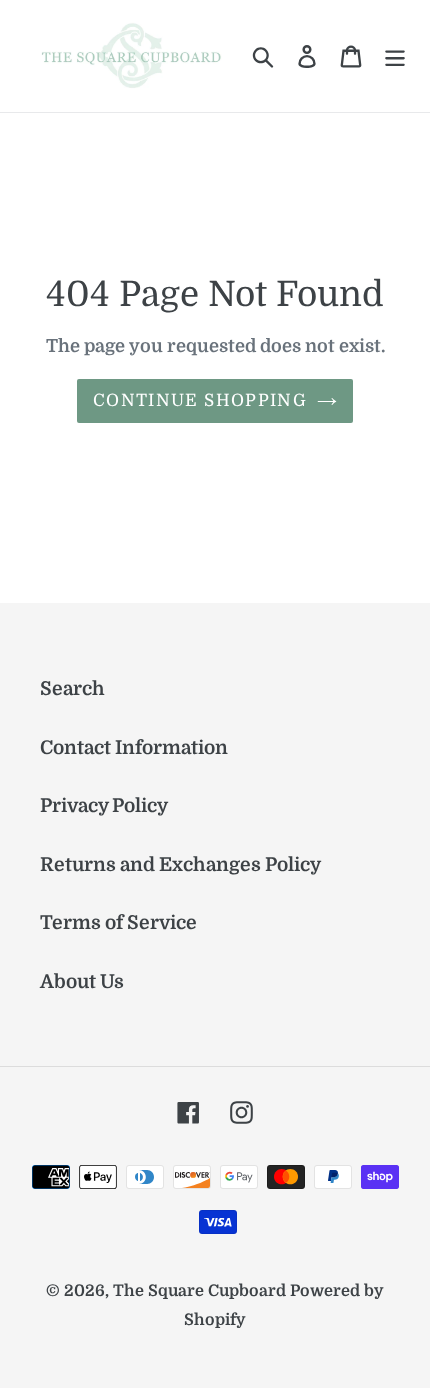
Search (72, 689)
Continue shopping (200, 400)
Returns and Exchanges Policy (180, 865)
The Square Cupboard (199, 1291)
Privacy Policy (104, 806)
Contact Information (134, 748)
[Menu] (395, 56)
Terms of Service (118, 923)
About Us (82, 982)
